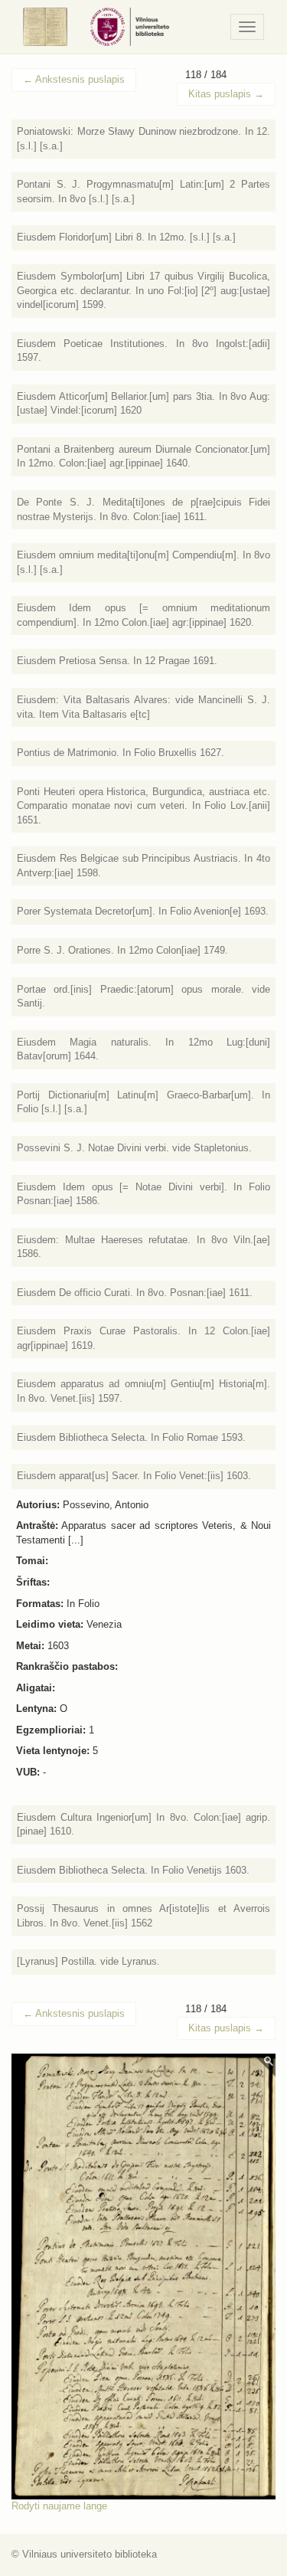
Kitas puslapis (226, 94)
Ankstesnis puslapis (74, 79)
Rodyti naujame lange (59, 2506)
